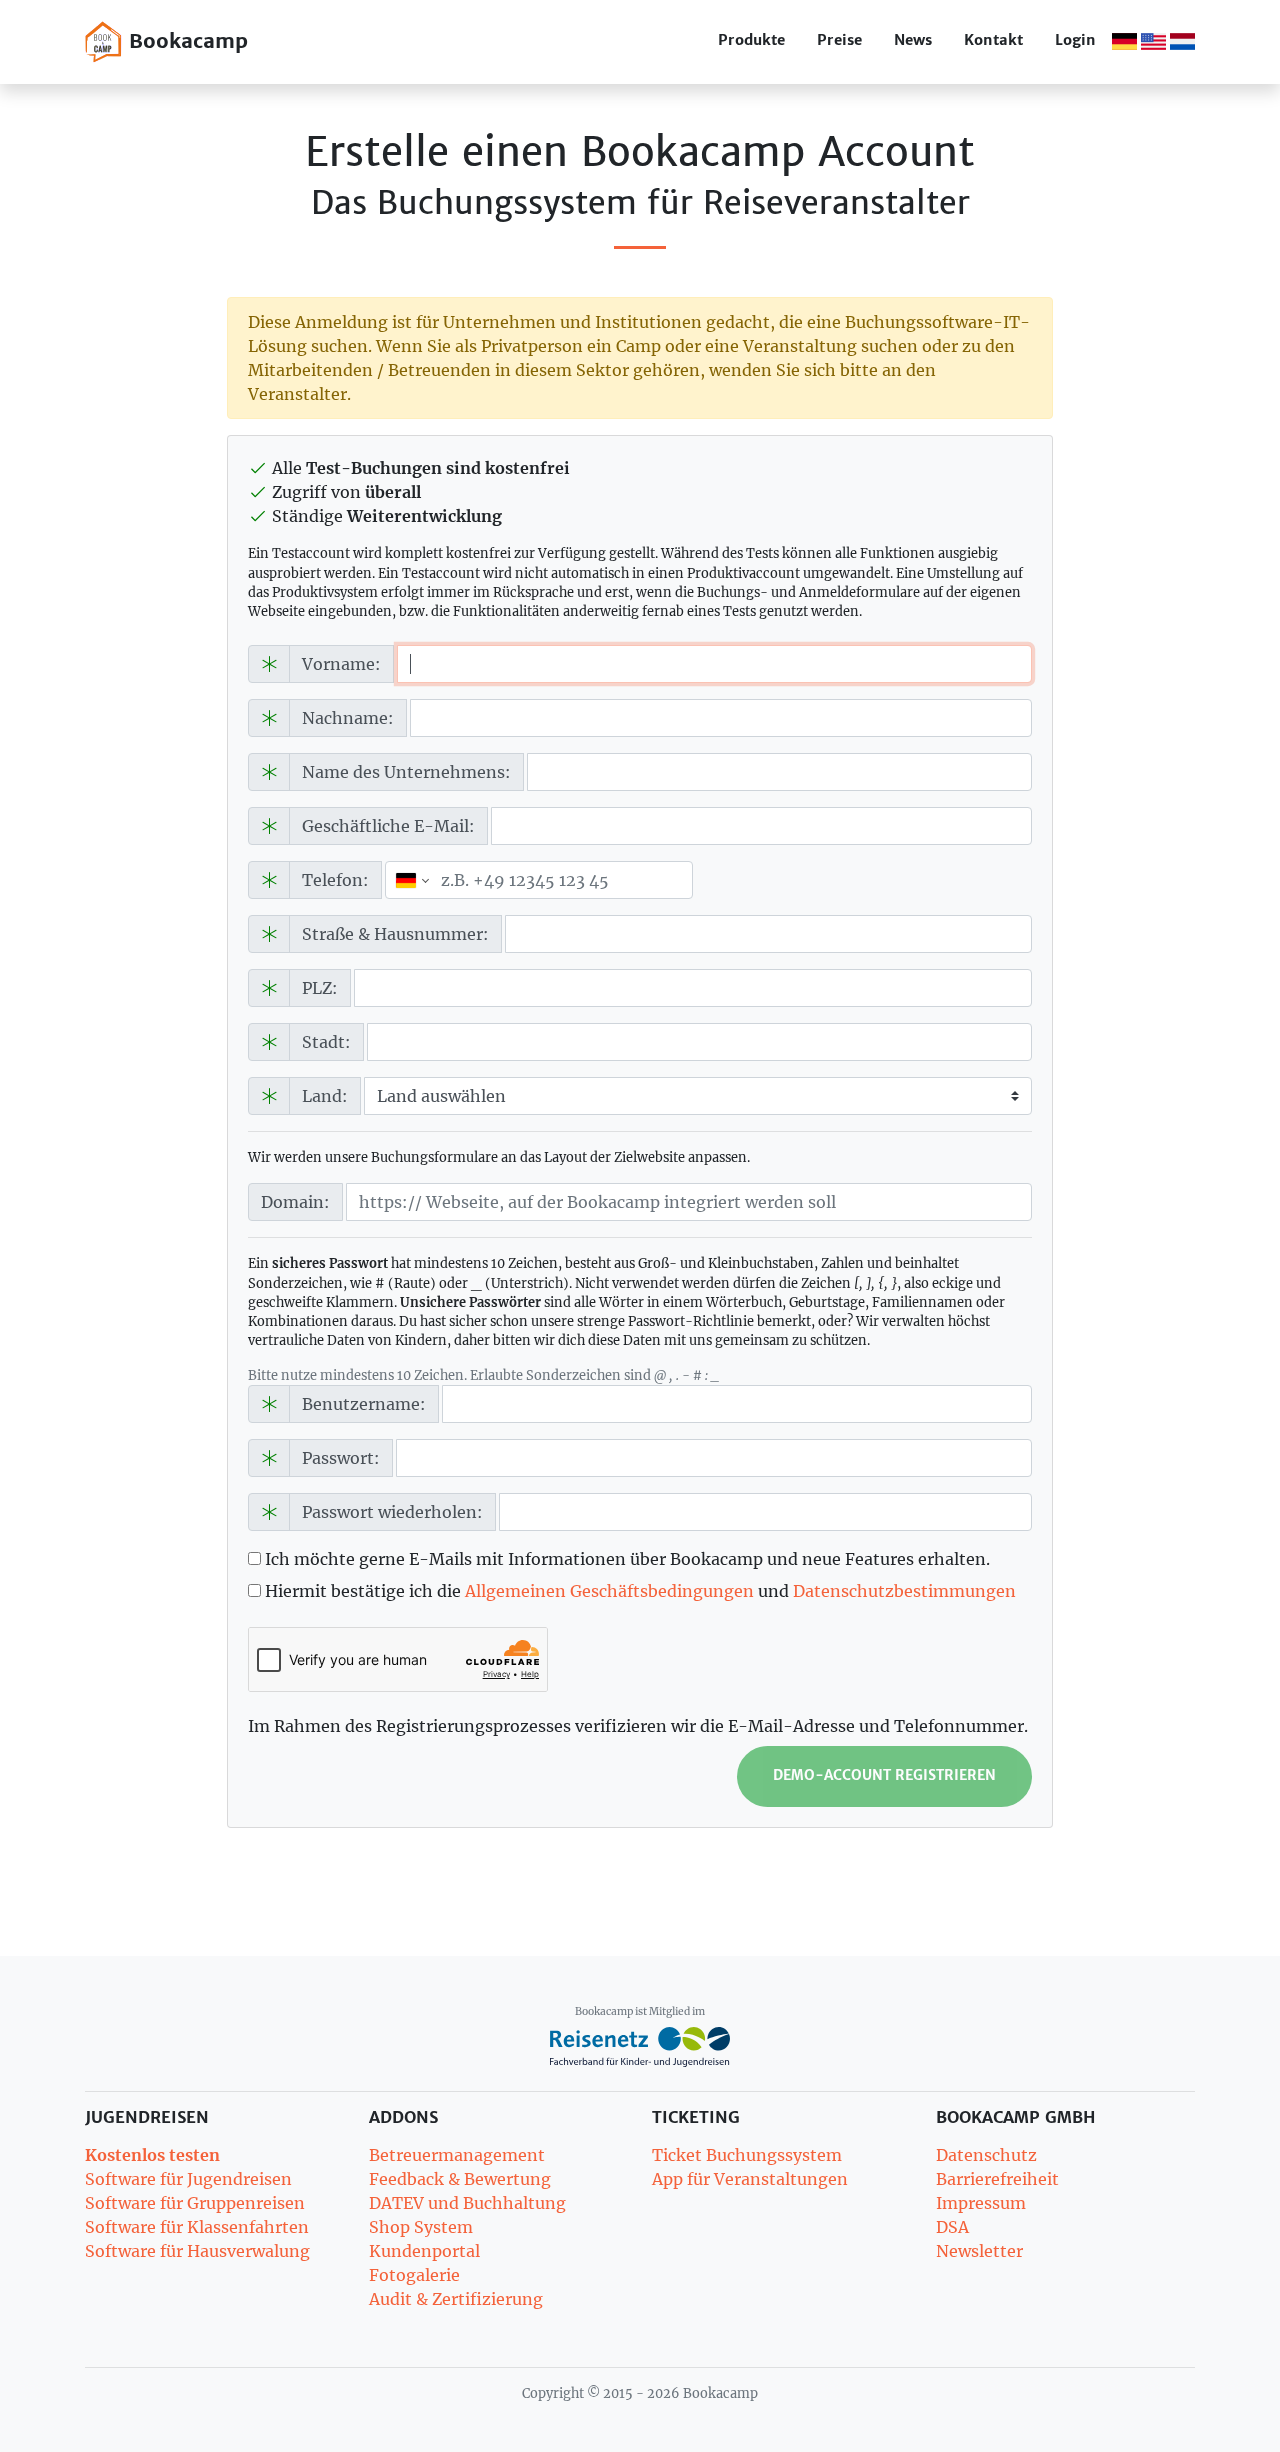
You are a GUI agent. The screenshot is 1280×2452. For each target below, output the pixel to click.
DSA (952, 2227)
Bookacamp (185, 40)
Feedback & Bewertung (460, 2179)
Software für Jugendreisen (188, 2179)
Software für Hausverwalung (197, 2251)
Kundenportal (424, 2251)
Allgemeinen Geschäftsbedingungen (609, 1591)
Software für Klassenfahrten (197, 2227)
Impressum (981, 2203)
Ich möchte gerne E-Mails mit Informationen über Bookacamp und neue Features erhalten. (625, 1559)
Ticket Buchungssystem (747, 2155)
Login (1075, 40)
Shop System (421, 2227)
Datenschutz (986, 2155)
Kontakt (993, 40)
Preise (839, 40)
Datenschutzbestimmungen (904, 1591)
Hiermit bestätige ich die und (638, 1591)
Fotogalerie (414, 2275)
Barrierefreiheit (997, 2179)
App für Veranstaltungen (750, 2179)
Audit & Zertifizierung (456, 2299)
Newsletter (979, 2251)
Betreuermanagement (457, 2155)
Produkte (751, 40)
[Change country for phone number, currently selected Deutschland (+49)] (410, 880)
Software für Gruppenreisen (195, 2203)
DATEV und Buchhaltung (467, 2203)
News (913, 40)
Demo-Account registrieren (884, 1775)
